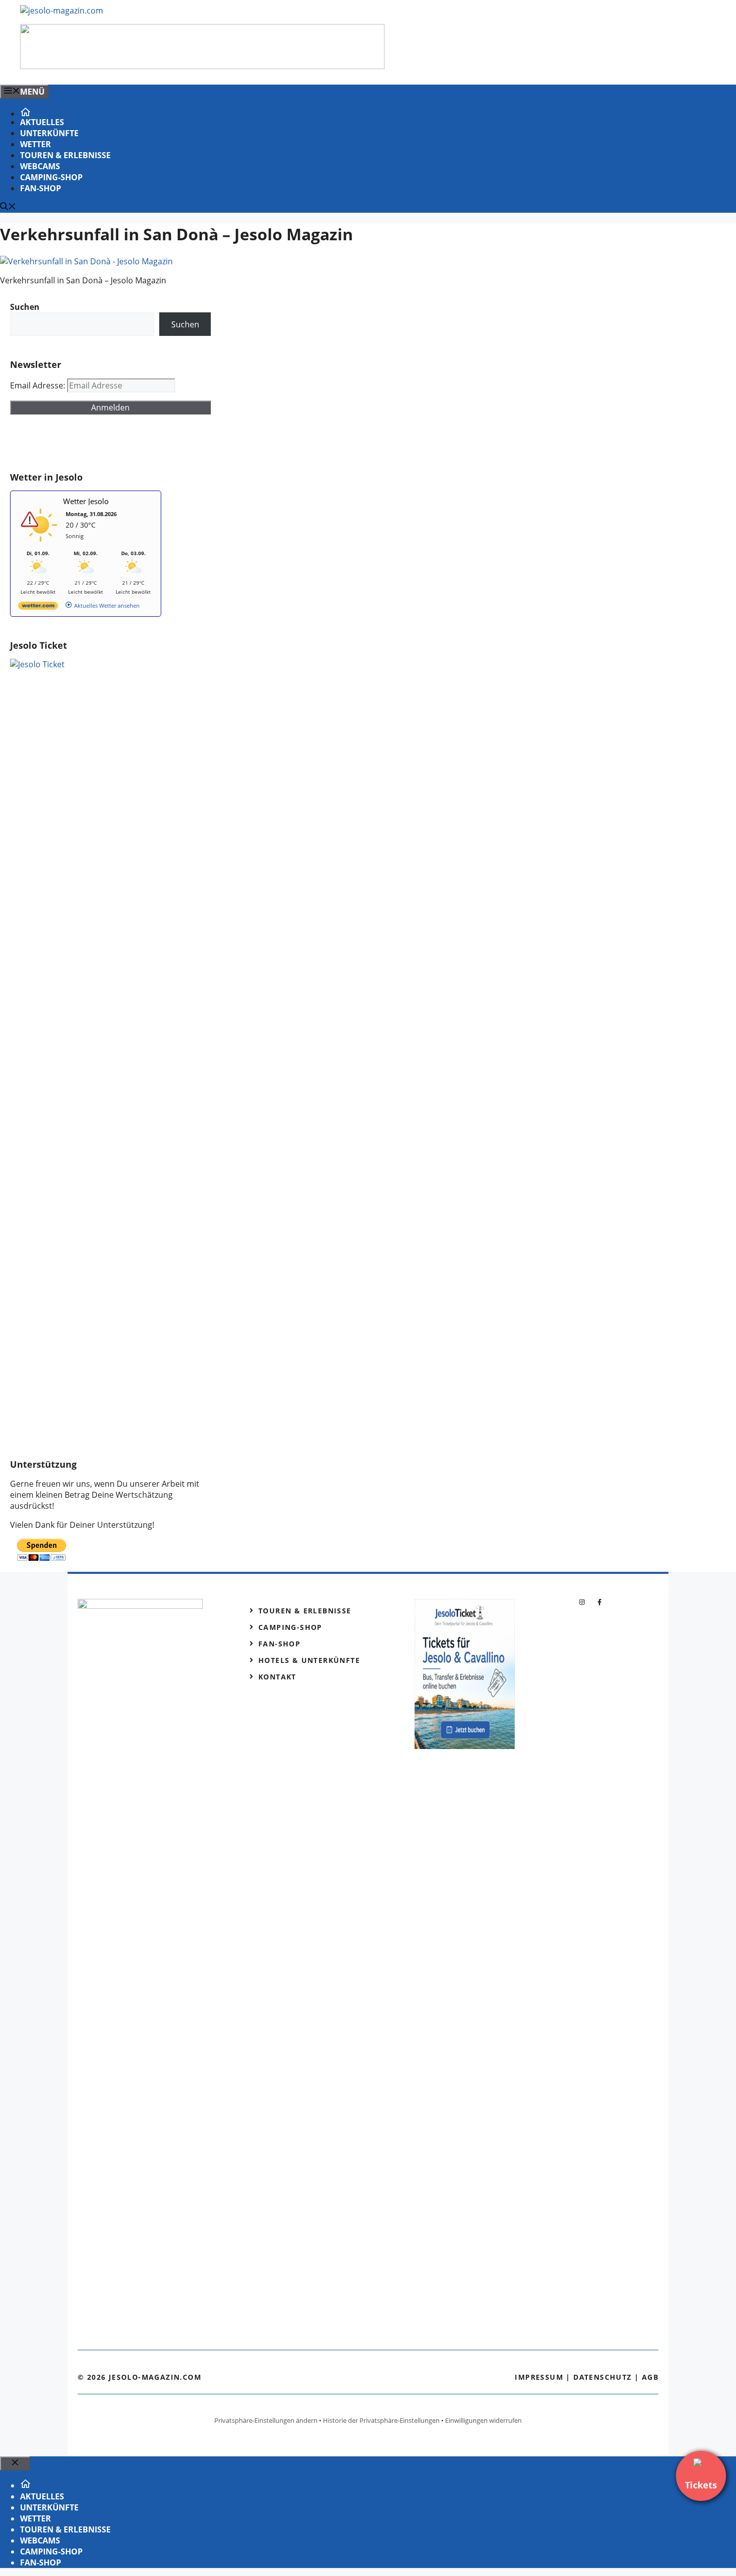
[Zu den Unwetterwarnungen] (41, 545)
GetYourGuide (84, 443)
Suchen (185, 324)
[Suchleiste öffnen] (8, 207)
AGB (650, 2377)
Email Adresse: (39, 385)
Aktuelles (42, 122)
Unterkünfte (49, 133)
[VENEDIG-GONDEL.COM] (202, 66)
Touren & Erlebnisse (65, 155)
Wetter (36, 144)
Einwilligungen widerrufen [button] (483, 2420)
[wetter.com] (38, 607)
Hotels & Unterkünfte (309, 1660)
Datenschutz (602, 2377)
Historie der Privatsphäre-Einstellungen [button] (381, 2420)
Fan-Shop (41, 188)
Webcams (40, 166)
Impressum (539, 2377)
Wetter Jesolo (86, 501)
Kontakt (277, 1677)
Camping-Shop (51, 177)
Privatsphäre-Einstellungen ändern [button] (266, 2420)
